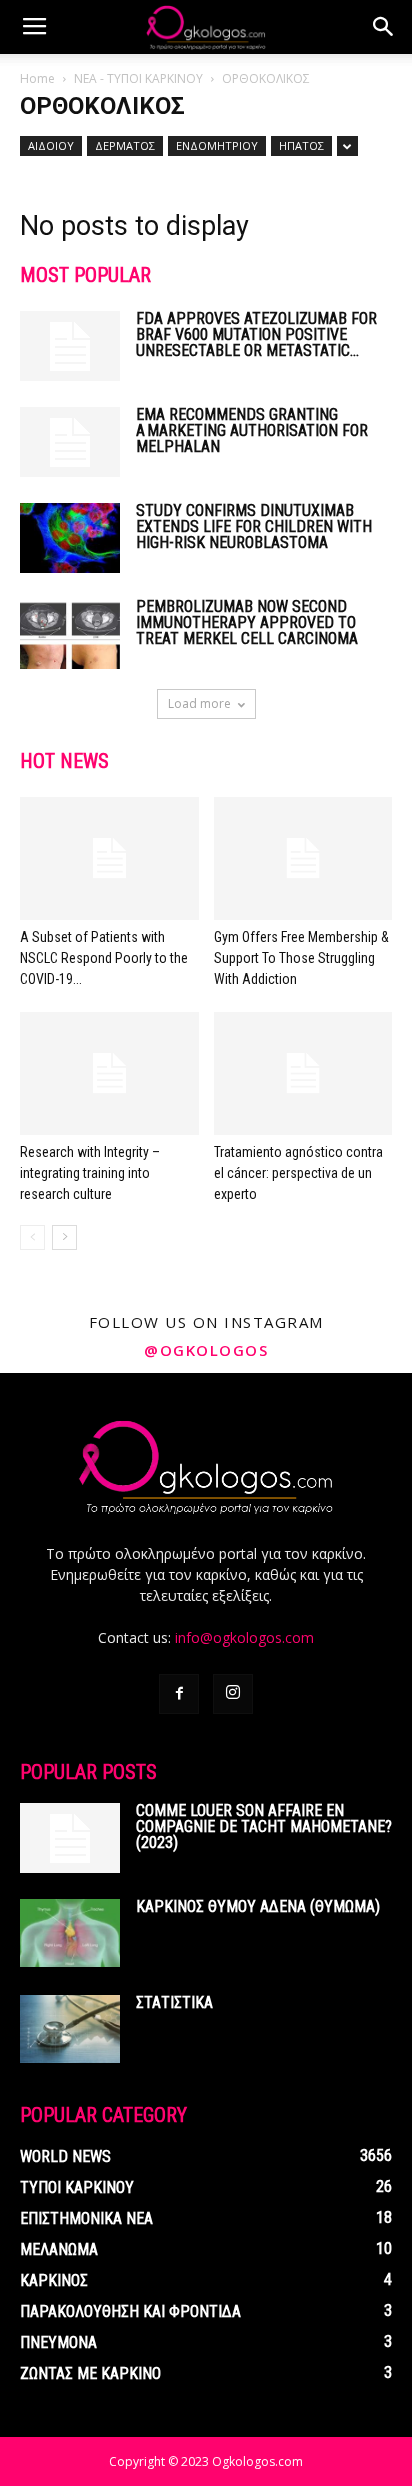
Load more (199, 703)
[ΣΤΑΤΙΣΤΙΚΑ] (70, 2029)
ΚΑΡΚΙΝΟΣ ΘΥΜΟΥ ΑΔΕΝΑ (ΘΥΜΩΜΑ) (258, 1906)
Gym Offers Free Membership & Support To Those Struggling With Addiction (301, 958)
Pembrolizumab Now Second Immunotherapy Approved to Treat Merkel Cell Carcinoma (247, 622)
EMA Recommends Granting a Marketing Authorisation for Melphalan (252, 430)
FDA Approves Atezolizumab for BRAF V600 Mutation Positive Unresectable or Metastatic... (256, 334)
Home (37, 78)
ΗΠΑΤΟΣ (301, 145)
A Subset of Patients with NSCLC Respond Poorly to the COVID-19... (104, 958)
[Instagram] (233, 1694)
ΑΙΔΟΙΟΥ (51, 145)
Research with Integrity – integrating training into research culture (90, 1173)
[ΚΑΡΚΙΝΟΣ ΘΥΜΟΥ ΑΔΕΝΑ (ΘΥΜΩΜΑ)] (70, 1933)
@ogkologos (206, 1350)
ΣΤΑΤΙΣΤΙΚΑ (174, 2002)
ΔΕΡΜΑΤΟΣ (125, 145)
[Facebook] (179, 1694)
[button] (384, 27)
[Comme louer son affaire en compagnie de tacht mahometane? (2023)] (70, 1838)
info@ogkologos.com (244, 1637)
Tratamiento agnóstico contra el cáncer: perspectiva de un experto (298, 1173)
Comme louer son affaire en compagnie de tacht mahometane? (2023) (264, 1826)
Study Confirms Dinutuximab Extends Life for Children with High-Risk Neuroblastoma (254, 526)
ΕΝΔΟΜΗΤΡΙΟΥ (217, 145)
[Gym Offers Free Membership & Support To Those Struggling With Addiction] (303, 858)
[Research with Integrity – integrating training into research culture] (109, 1073)
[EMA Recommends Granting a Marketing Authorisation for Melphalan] (70, 442)
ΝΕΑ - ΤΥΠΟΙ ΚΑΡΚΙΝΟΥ (138, 78)
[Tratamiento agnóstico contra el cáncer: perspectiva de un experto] (303, 1073)
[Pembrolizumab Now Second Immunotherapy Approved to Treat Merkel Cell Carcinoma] (70, 634)
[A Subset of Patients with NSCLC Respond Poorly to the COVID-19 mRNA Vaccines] (109, 858)
